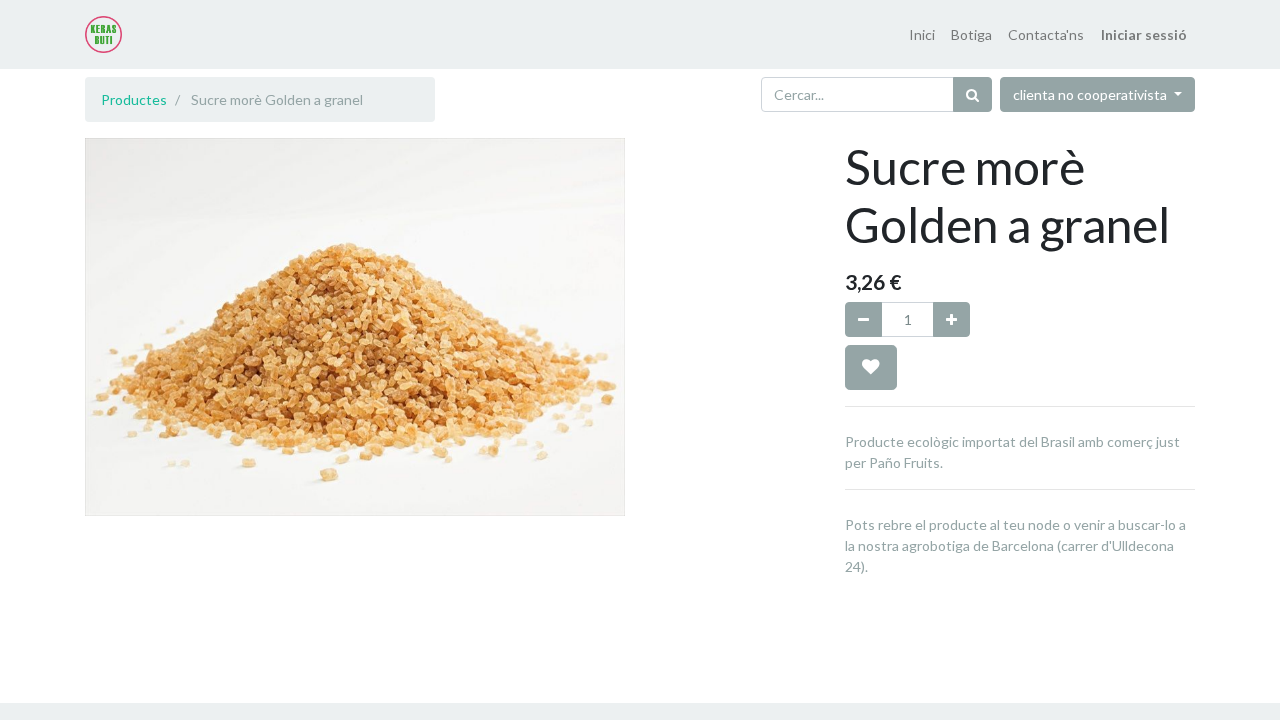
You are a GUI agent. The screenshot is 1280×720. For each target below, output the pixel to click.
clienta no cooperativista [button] (1091, 94)
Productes (134, 99)
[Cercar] (972, 94)
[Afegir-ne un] (951, 319)
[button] (871, 367)
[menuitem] (922, 34)
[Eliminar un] (863, 319)
